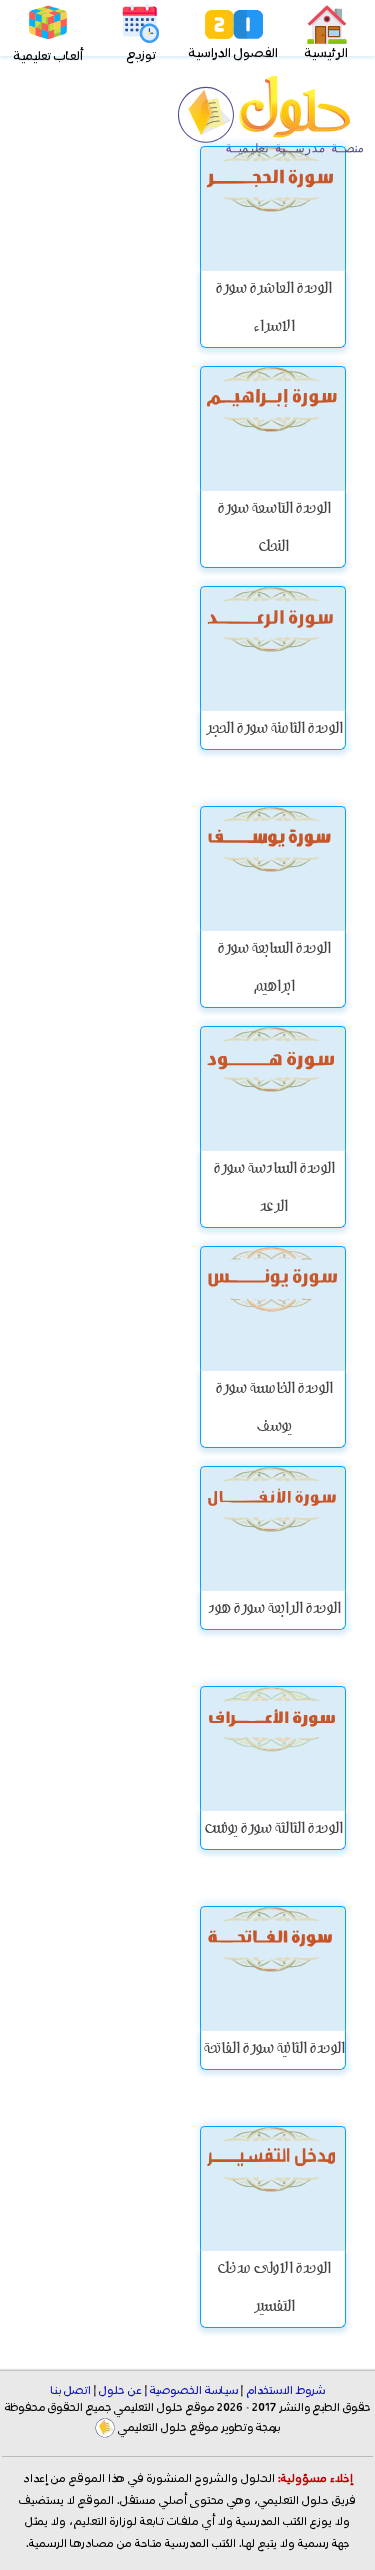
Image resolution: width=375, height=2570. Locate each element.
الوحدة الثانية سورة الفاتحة (273, 2050)
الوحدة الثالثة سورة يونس (273, 1830)
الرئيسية (326, 53)
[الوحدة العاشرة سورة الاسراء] (273, 208)
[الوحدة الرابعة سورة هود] (273, 1528)
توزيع (141, 55)
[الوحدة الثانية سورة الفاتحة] (273, 1968)
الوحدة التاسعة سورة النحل (273, 529)
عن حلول (120, 2391)
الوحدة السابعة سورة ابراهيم (273, 969)
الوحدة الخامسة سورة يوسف (273, 1409)
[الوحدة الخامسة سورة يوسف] (273, 1308)
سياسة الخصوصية (194, 2391)
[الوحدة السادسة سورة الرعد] (273, 1088)
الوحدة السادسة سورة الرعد (273, 1189)
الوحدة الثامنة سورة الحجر (273, 730)
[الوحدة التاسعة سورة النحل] (273, 428)
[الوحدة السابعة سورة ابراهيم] (273, 868)
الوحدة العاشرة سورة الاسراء (273, 309)
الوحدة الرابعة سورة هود (273, 1610)
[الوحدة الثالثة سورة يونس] (273, 1748)
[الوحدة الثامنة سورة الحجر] (273, 648)
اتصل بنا (71, 2391)
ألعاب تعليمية (48, 56)
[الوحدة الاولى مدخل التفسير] (273, 2188)
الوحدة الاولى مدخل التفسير (273, 2289)
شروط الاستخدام (285, 2391)
